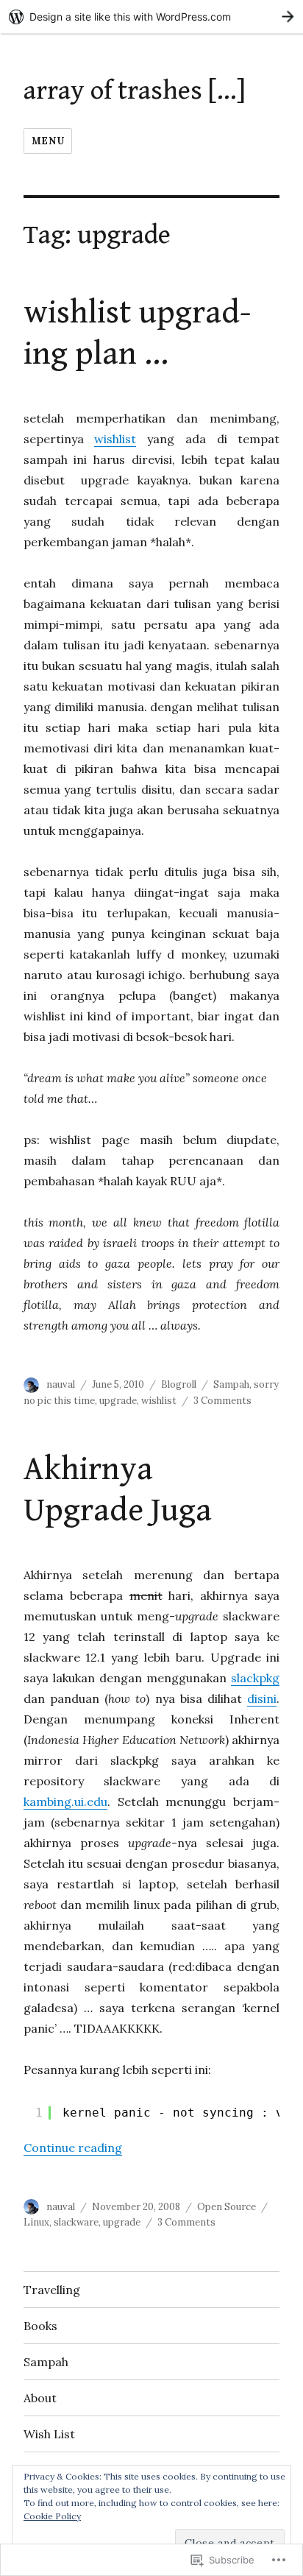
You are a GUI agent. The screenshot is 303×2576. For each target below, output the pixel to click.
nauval (61, 1384)
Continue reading (73, 2148)
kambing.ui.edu (65, 1802)
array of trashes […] (135, 91)
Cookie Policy (52, 2516)
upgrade (118, 1401)
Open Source (227, 2207)
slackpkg (255, 1678)
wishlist (115, 439)
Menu (48, 141)
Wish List (49, 2434)
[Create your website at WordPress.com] (151, 17)
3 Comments (222, 1401)
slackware (76, 2222)
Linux (36, 2222)
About (40, 2398)
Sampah (231, 1384)
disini (262, 1698)
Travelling (52, 2290)
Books (40, 2326)
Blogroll (179, 1384)
